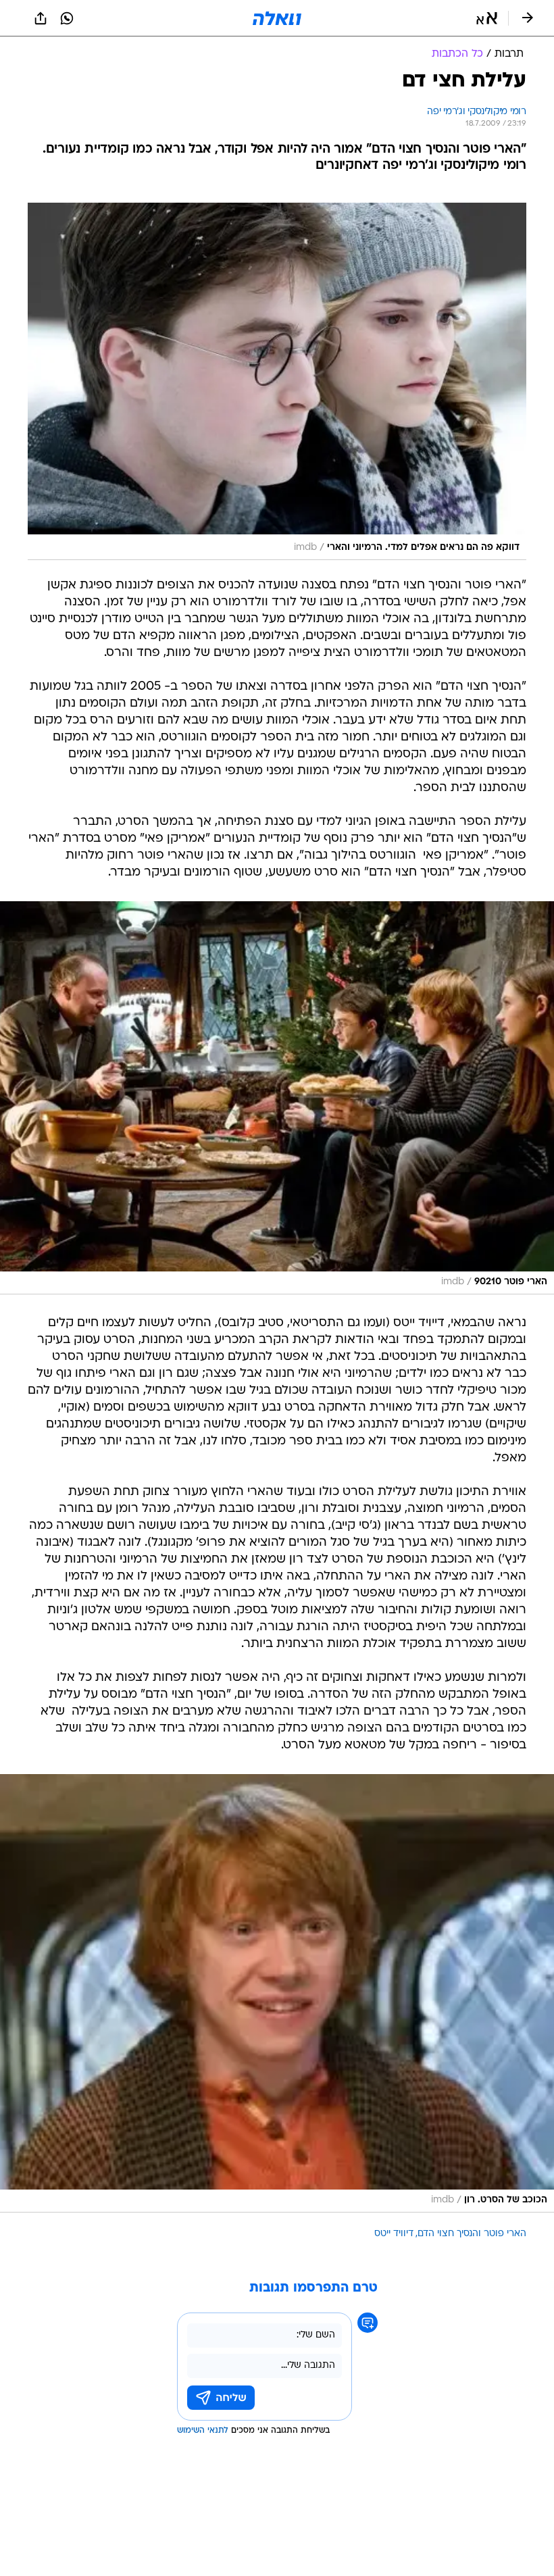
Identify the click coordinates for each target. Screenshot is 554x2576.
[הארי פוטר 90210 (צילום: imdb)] (277, 1098)
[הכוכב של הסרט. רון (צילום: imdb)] (277, 1993)
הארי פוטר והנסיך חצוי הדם (472, 2234)
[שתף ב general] (41, 18)
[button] (487, 18)
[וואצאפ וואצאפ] (67, 18)
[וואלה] (277, 18)
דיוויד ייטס (394, 2234)
